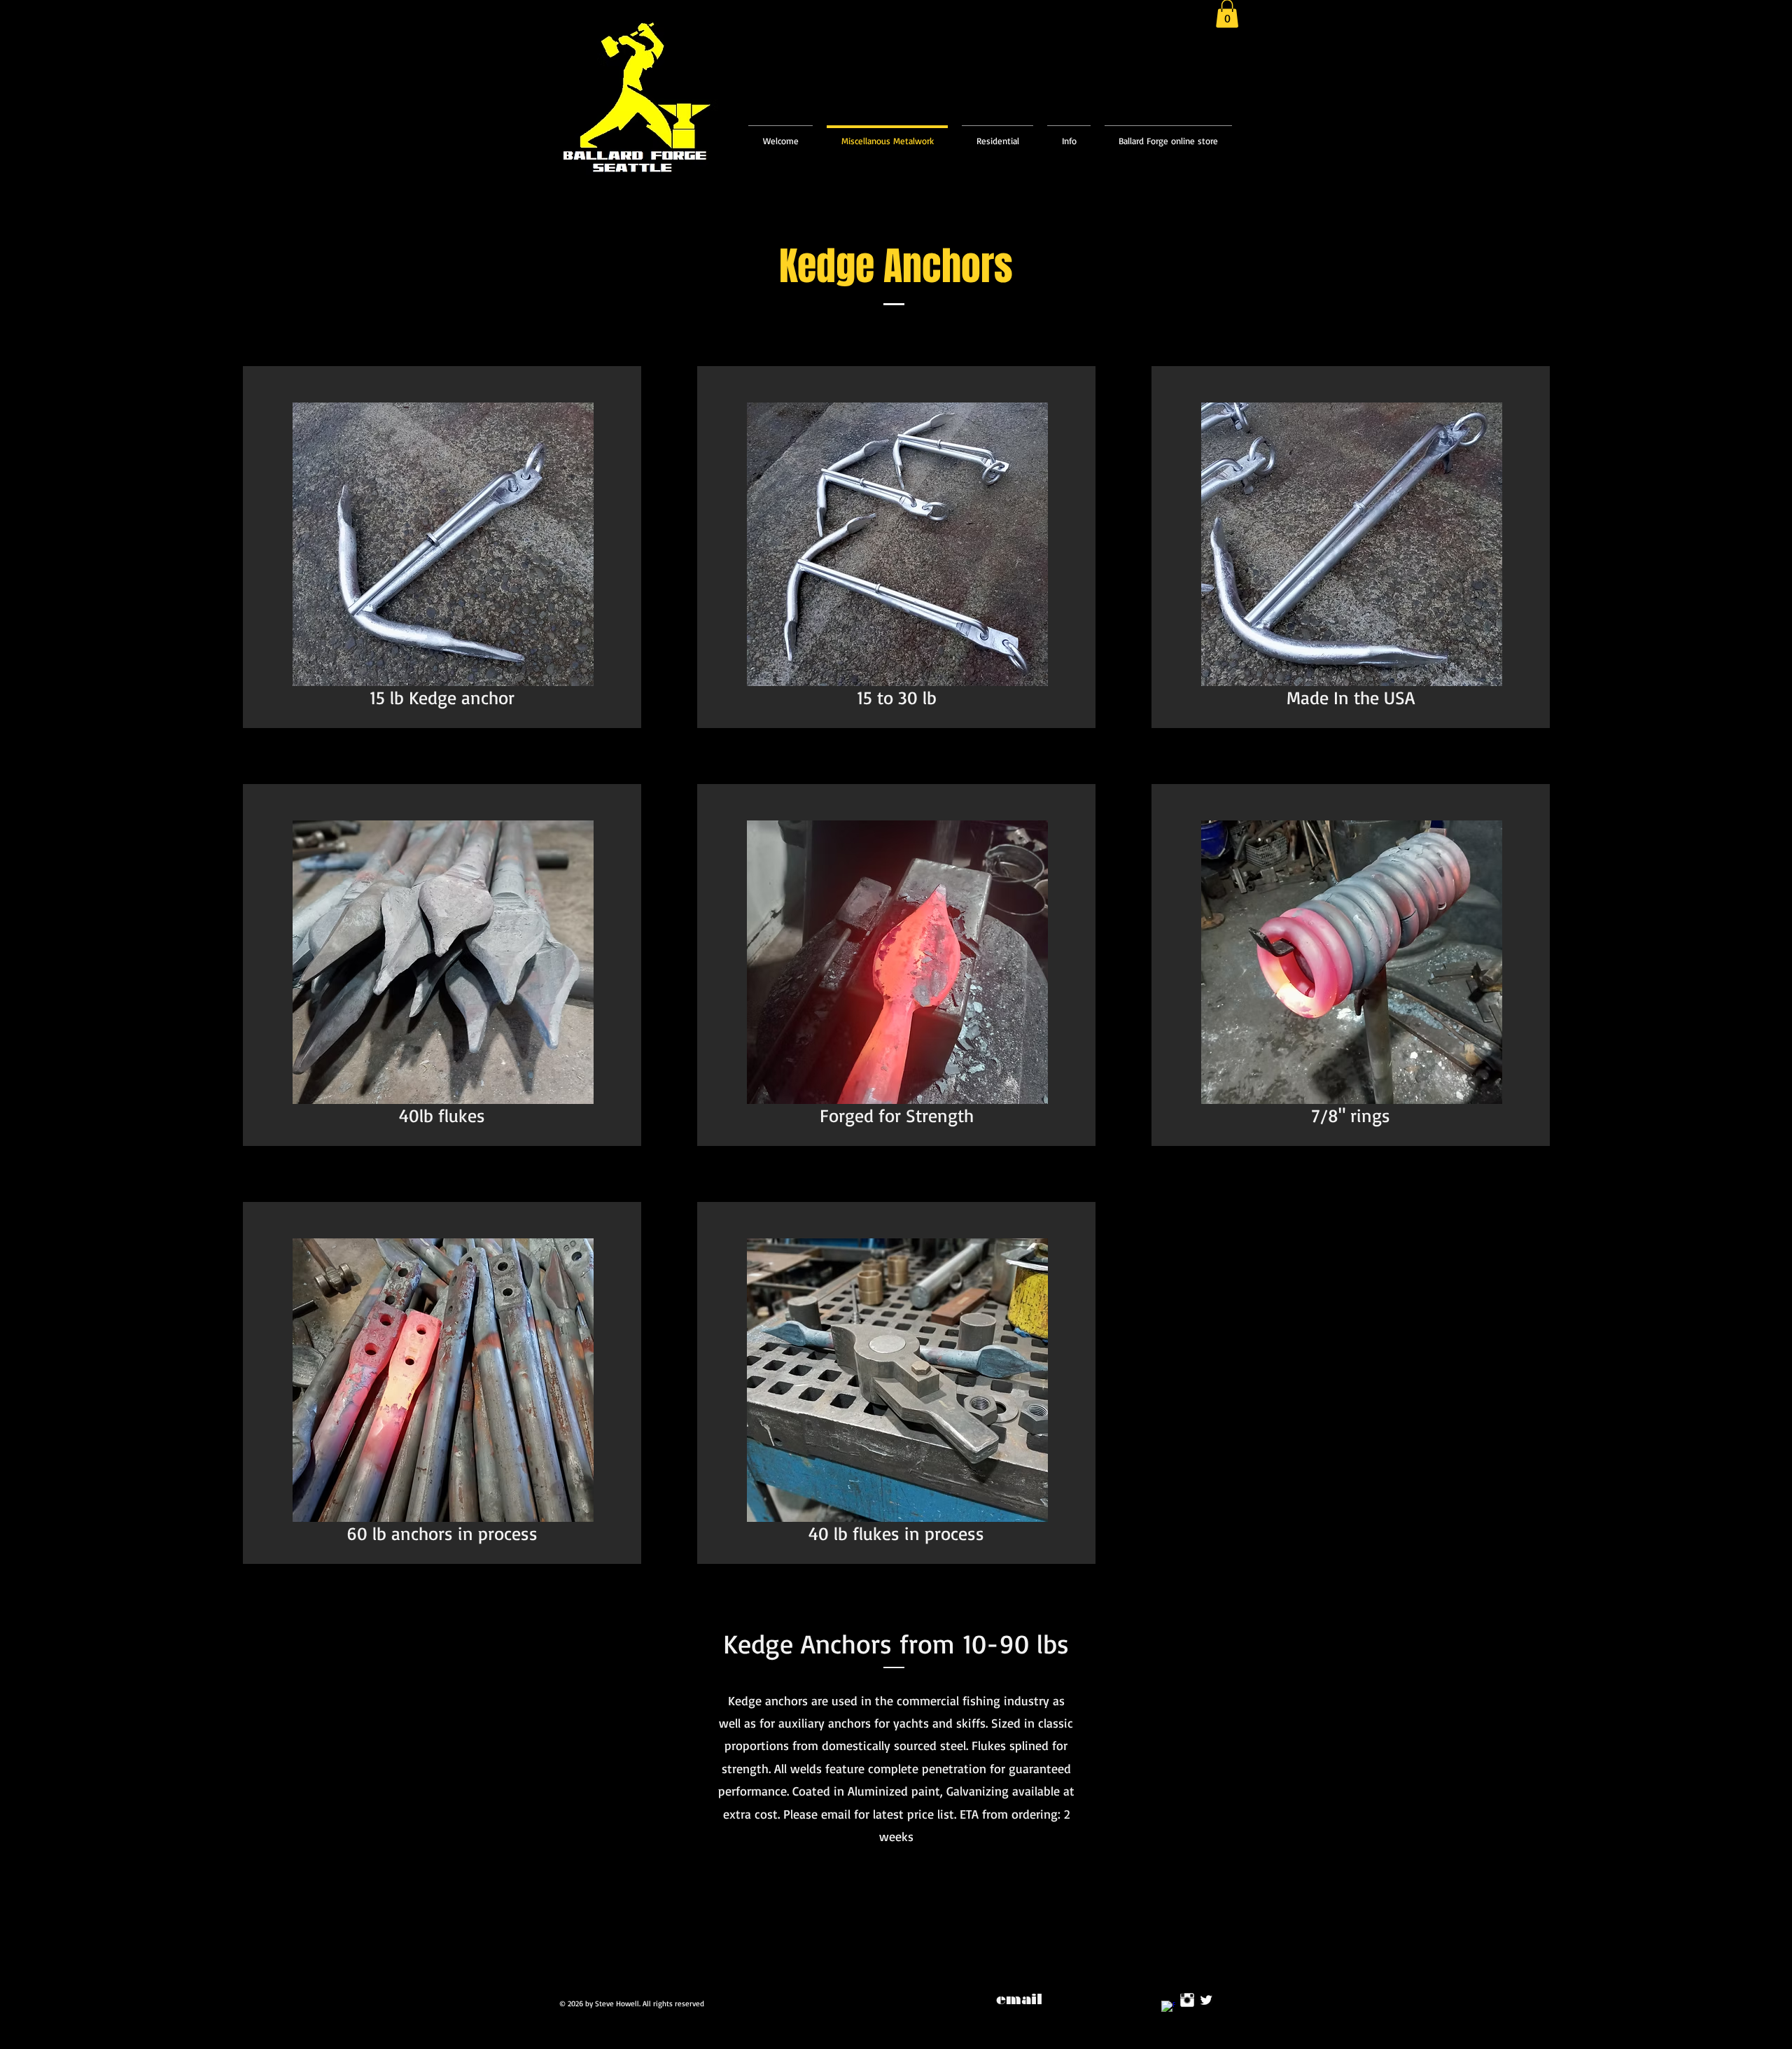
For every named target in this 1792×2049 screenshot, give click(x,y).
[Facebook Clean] (1168, 2008)
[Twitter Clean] (1206, 2000)
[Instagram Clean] (1187, 2000)
